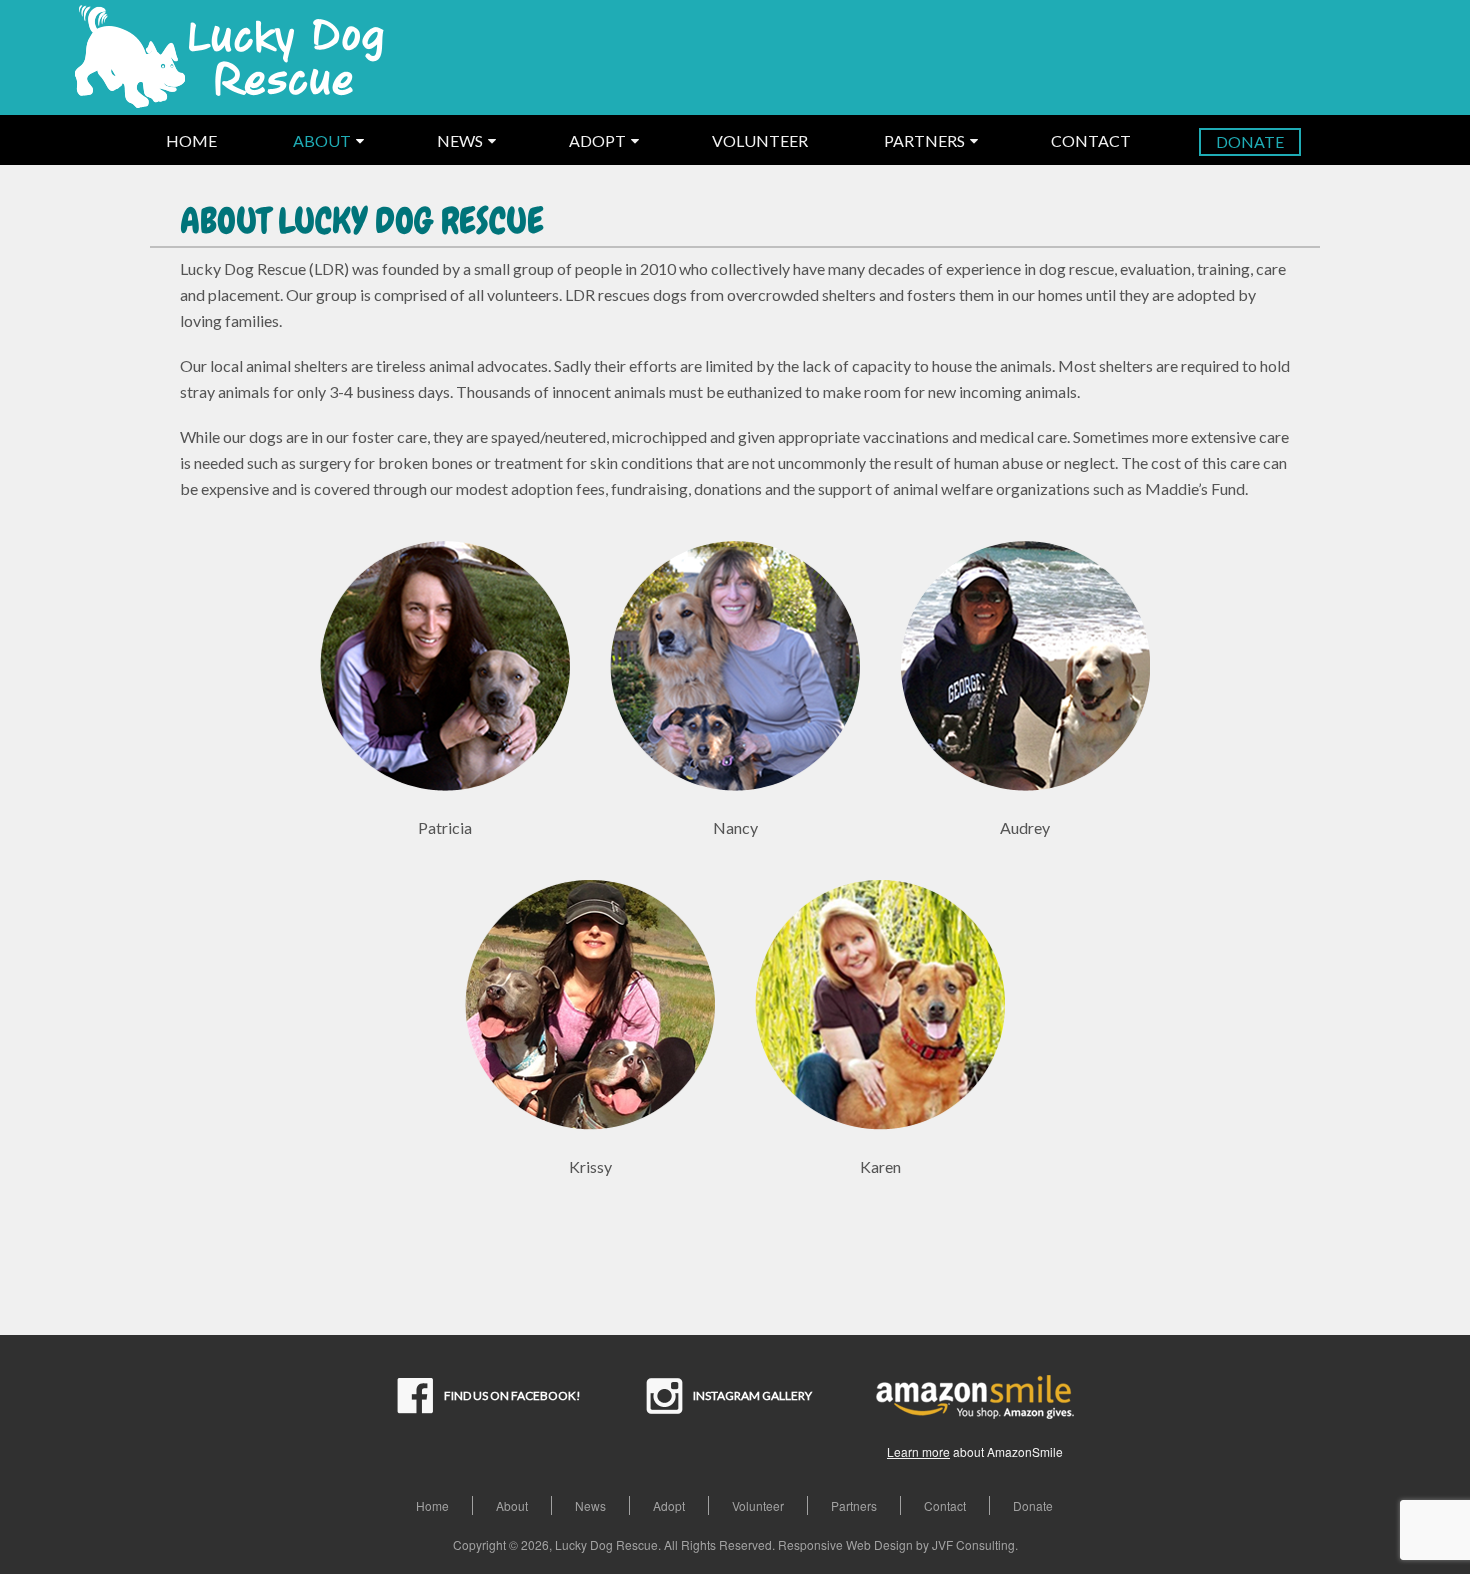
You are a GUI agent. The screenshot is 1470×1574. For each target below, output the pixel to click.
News (590, 1505)
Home (432, 1505)
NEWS (460, 140)
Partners (854, 1505)
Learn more (918, 1451)
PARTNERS (924, 140)
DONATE (1250, 141)
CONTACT (1091, 140)
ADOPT (597, 140)
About (512, 1505)
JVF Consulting (973, 1544)
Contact (945, 1505)
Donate (1033, 1505)
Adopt (669, 1505)
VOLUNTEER (760, 140)
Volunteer (758, 1505)
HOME (191, 140)
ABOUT (322, 140)
